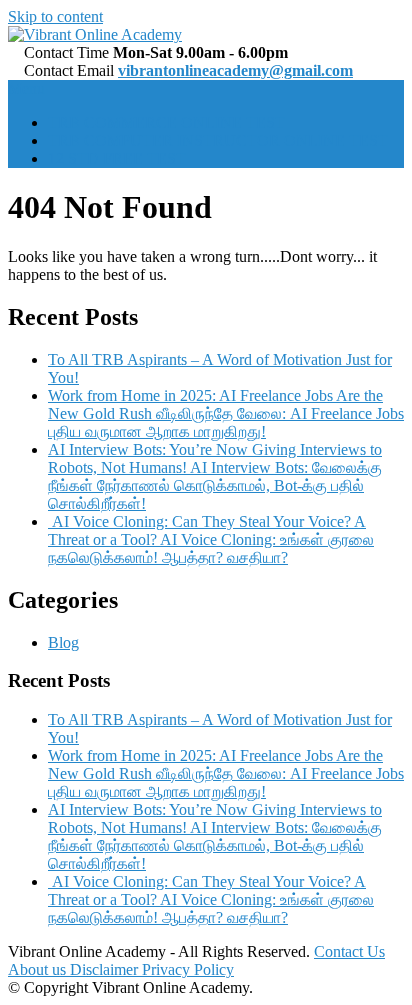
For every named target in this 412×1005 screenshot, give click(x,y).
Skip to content (55, 16)
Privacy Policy (188, 969)
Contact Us (349, 951)
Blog (63, 642)
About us (39, 969)
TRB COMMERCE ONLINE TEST (166, 122)
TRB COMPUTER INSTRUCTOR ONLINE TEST (218, 140)
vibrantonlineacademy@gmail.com (235, 70)
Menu (26, 88)
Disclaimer (106, 969)
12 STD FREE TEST (117, 158)
